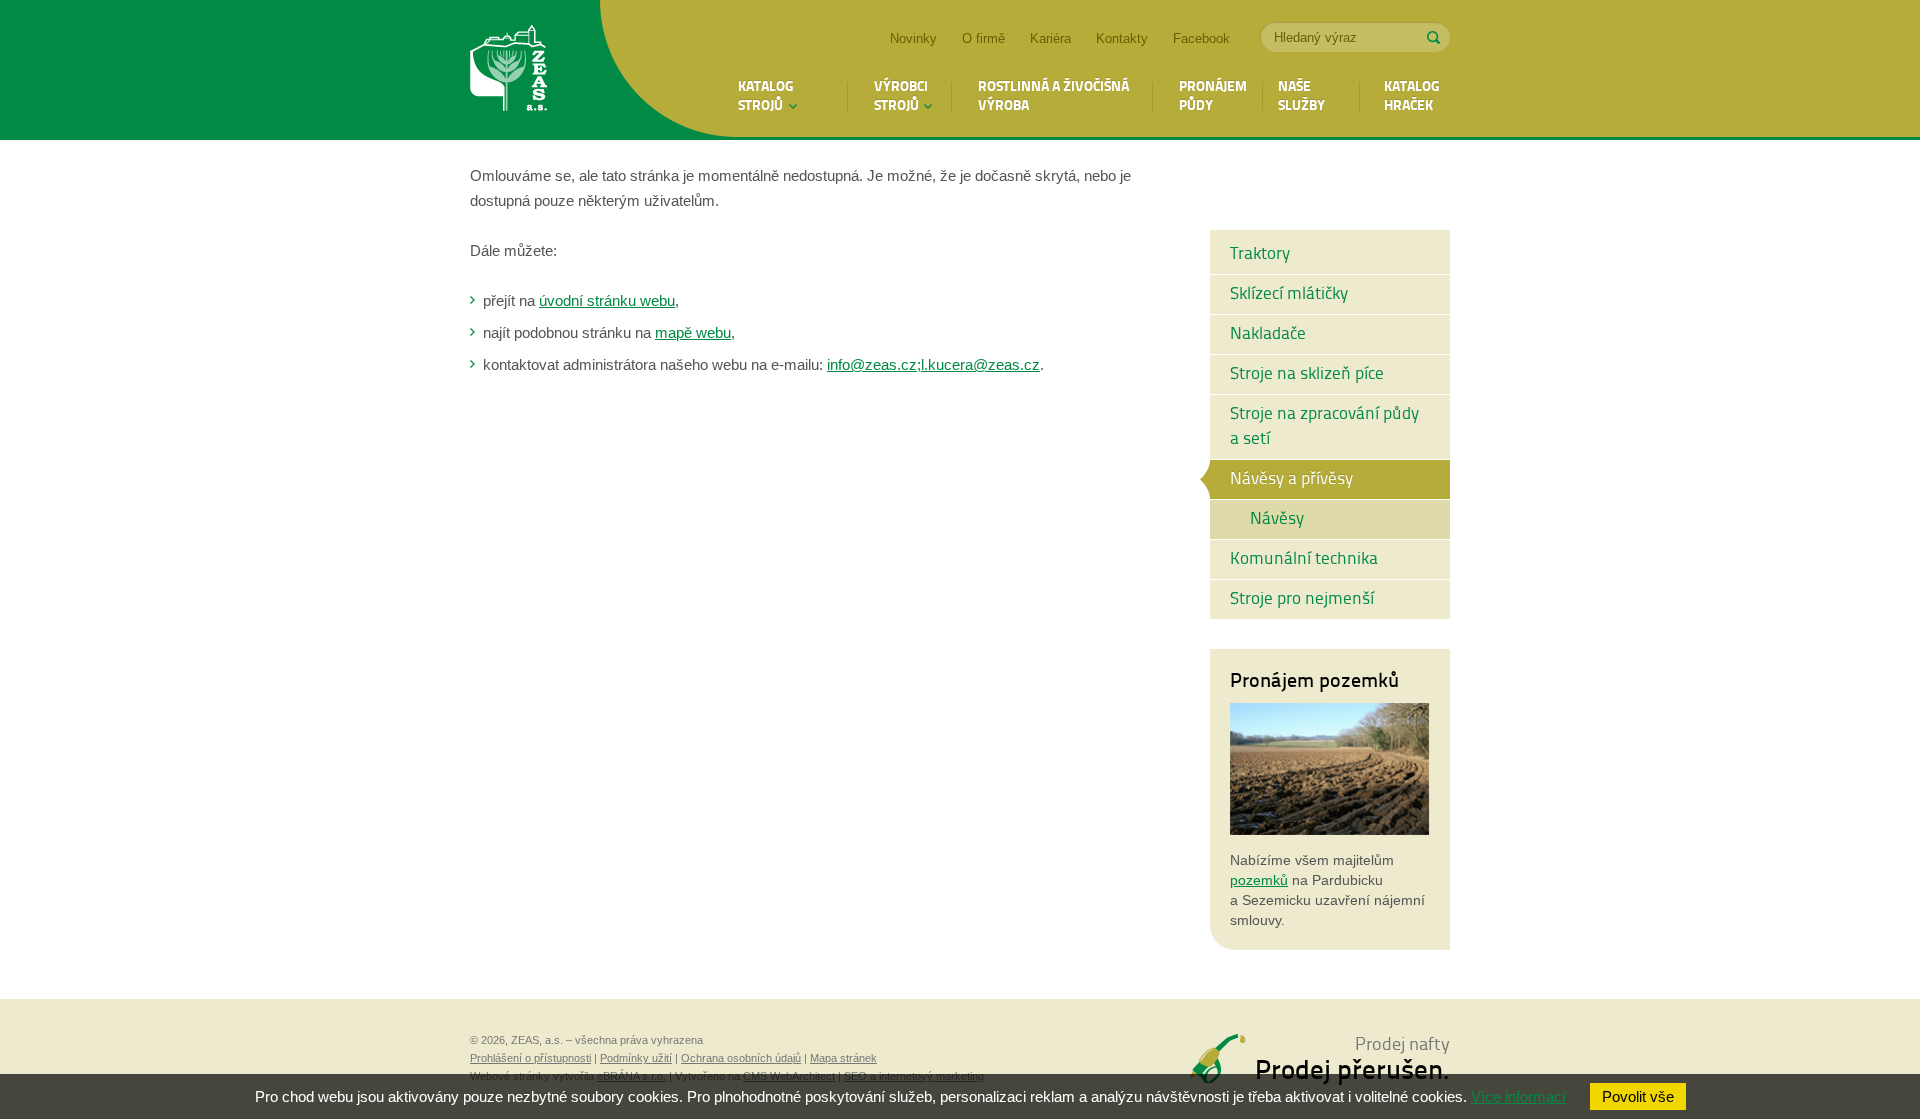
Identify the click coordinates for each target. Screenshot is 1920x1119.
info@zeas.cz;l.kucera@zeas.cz (933, 364)
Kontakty (1122, 38)
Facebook (1201, 38)
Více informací (1518, 1096)
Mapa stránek (843, 1058)
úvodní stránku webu (607, 300)
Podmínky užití (636, 1058)
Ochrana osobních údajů (741, 1058)
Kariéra (1050, 38)
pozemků (1259, 880)
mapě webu (693, 332)
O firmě (983, 38)
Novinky (913, 38)
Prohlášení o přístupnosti (530, 1058)
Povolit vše (1638, 1096)
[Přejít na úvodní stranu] (509, 71)
